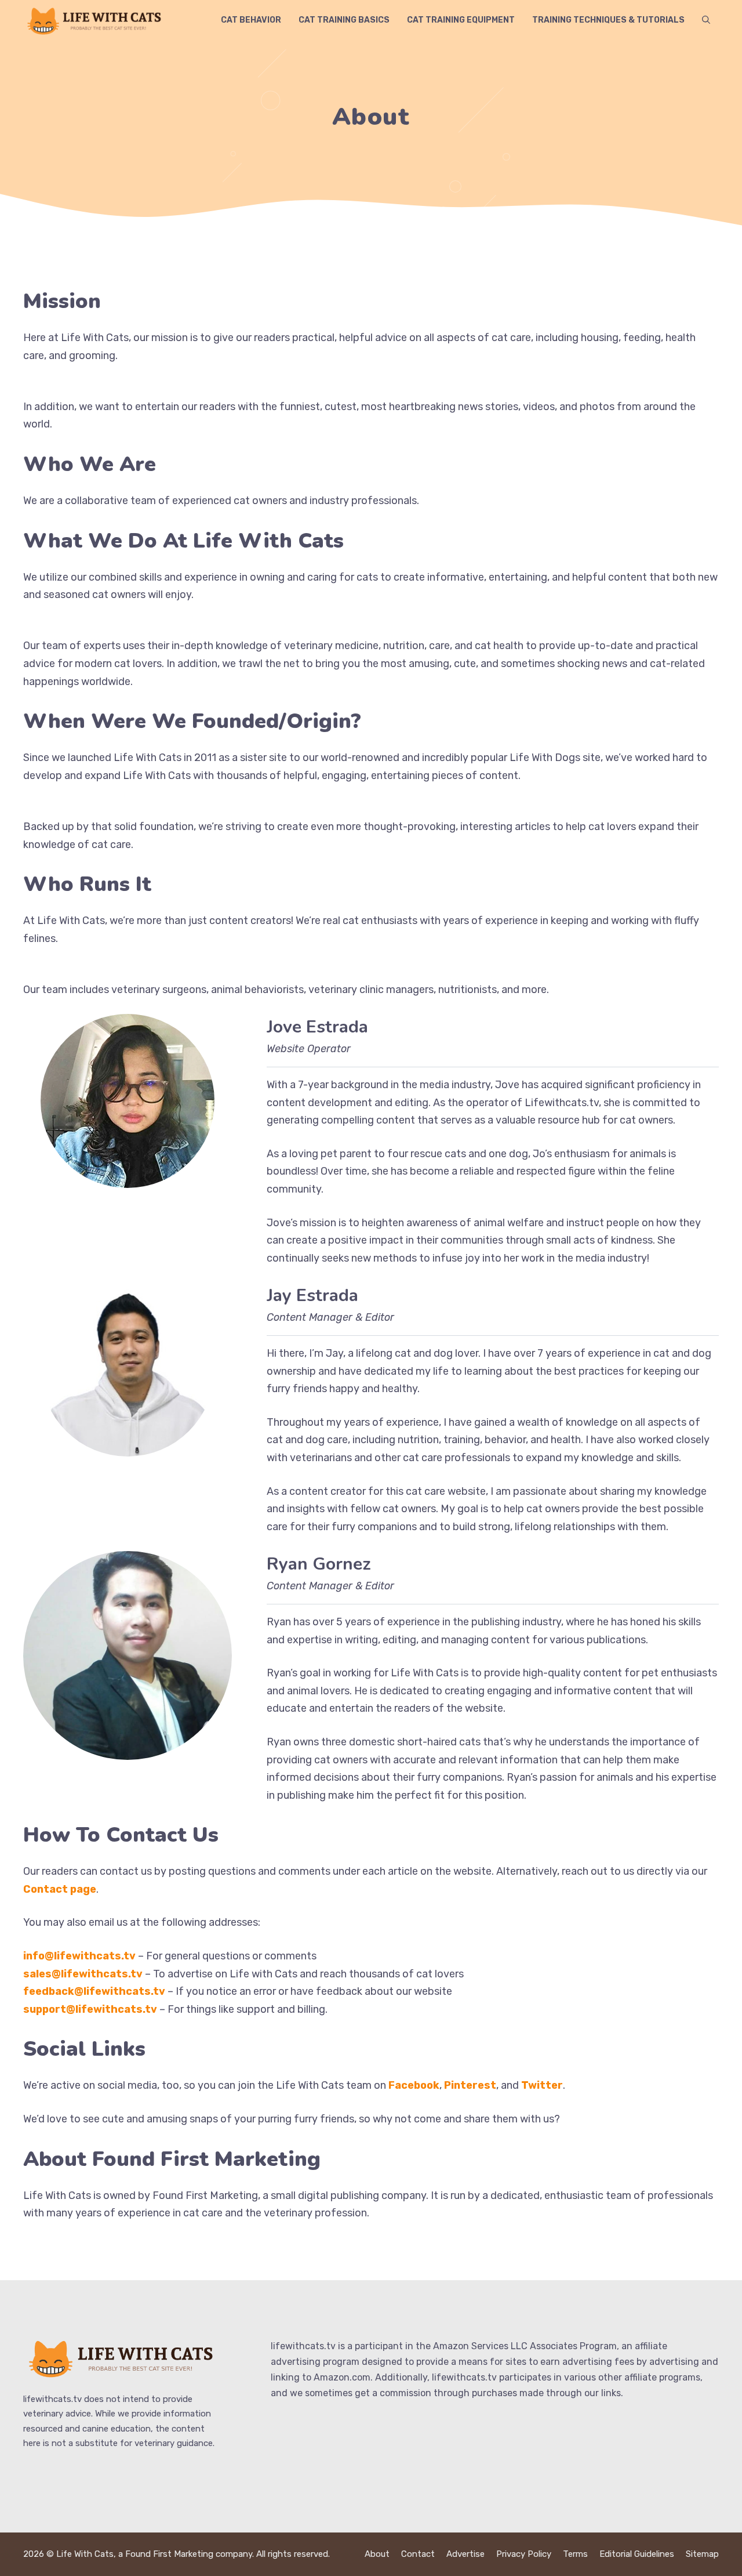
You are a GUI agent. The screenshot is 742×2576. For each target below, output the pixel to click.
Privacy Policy (524, 2554)
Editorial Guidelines (637, 2554)
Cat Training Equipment (461, 20)
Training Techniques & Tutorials (608, 20)
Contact (418, 2554)
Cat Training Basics (344, 20)
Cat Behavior (251, 20)
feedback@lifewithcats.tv (94, 1991)
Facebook (414, 2085)
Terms (575, 2554)
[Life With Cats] (96, 20)
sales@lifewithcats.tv (83, 1974)
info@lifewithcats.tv (79, 1956)
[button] (706, 20)
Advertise (465, 2554)
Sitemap (702, 2554)
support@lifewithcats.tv (90, 2009)
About (377, 2554)
